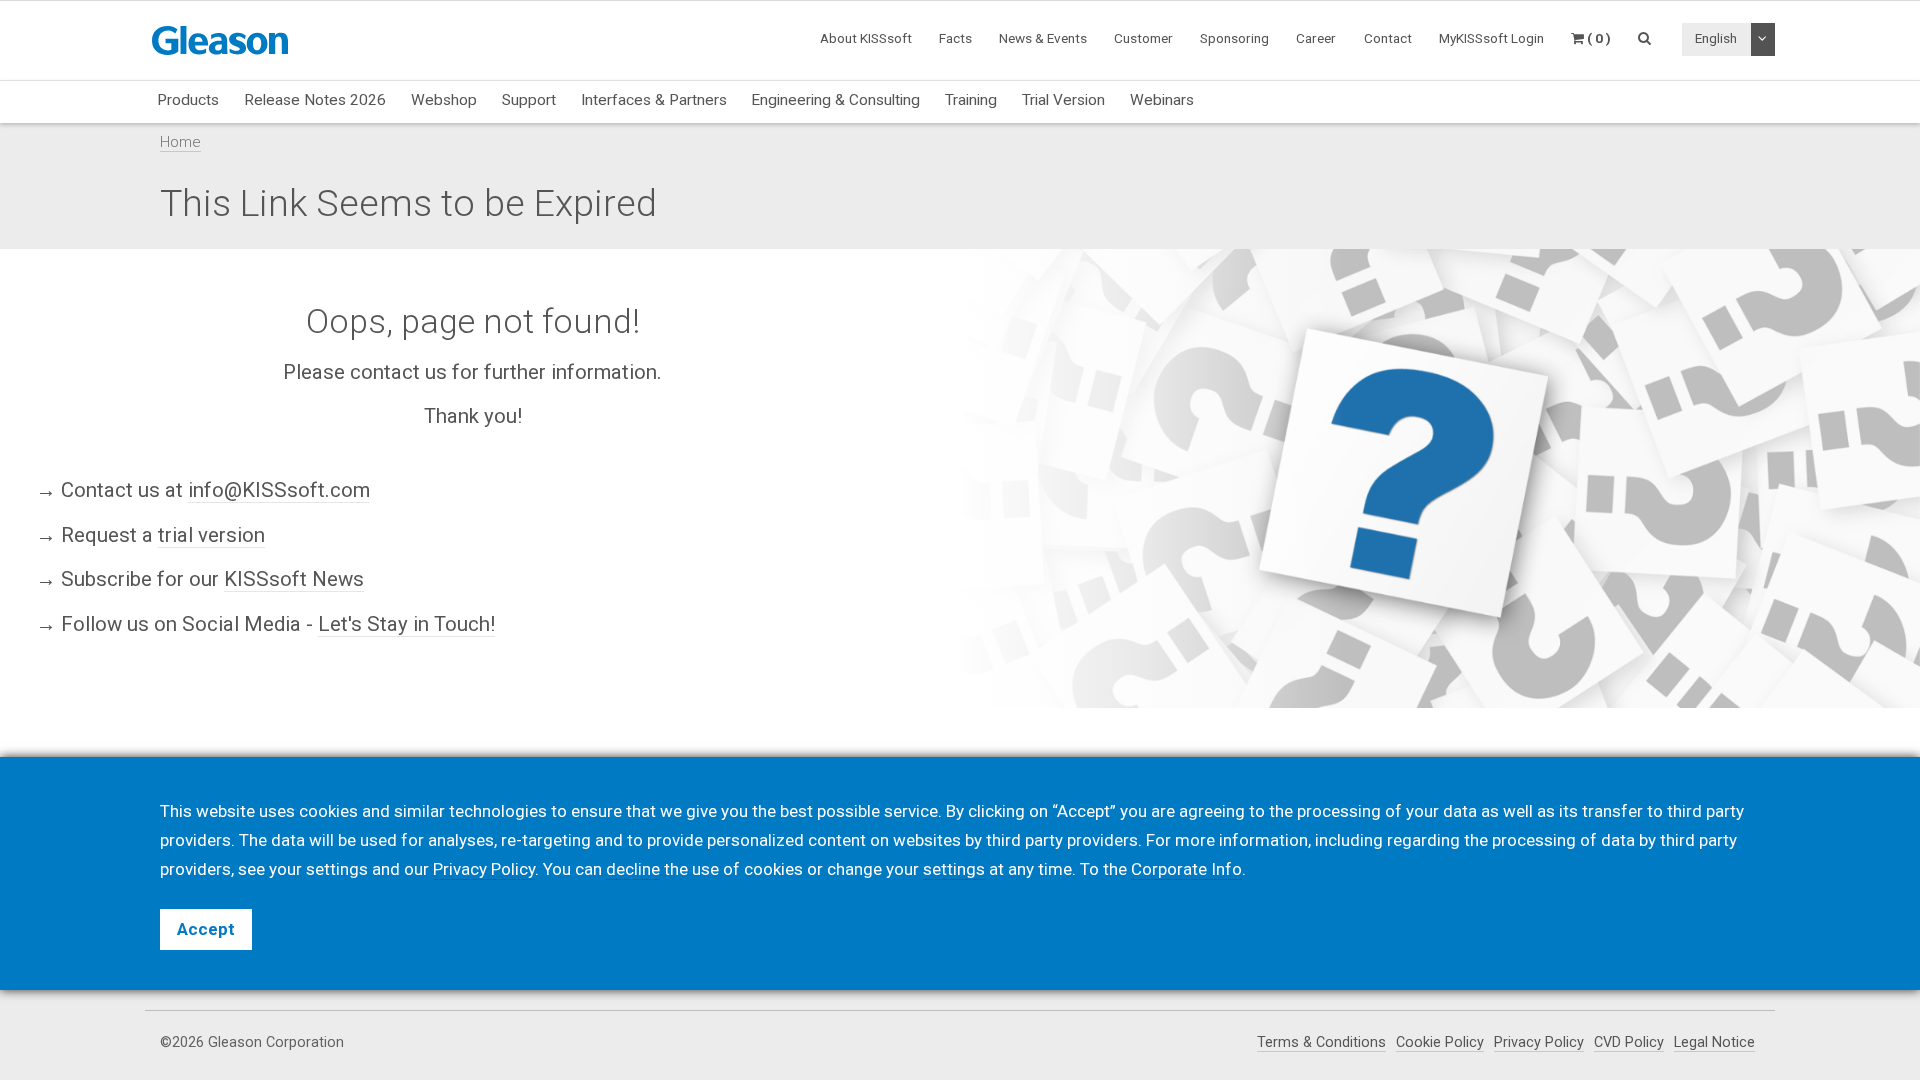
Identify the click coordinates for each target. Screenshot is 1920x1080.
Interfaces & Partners (654, 100)
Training (971, 100)
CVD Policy (1629, 1042)
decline (633, 869)
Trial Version (1063, 100)
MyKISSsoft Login (1491, 38)
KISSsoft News (294, 579)
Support (529, 100)
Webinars (1162, 100)
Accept (206, 929)
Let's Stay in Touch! (406, 624)
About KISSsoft (866, 38)
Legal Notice (1714, 1042)
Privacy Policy (1539, 1042)
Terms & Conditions (1321, 1042)
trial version (211, 534)
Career (1316, 38)
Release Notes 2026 (315, 100)
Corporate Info (1186, 869)
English (1716, 38)
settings (954, 869)
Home (180, 142)
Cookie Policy (1440, 1042)
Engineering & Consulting (835, 100)
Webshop (444, 100)
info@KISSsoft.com (279, 490)
